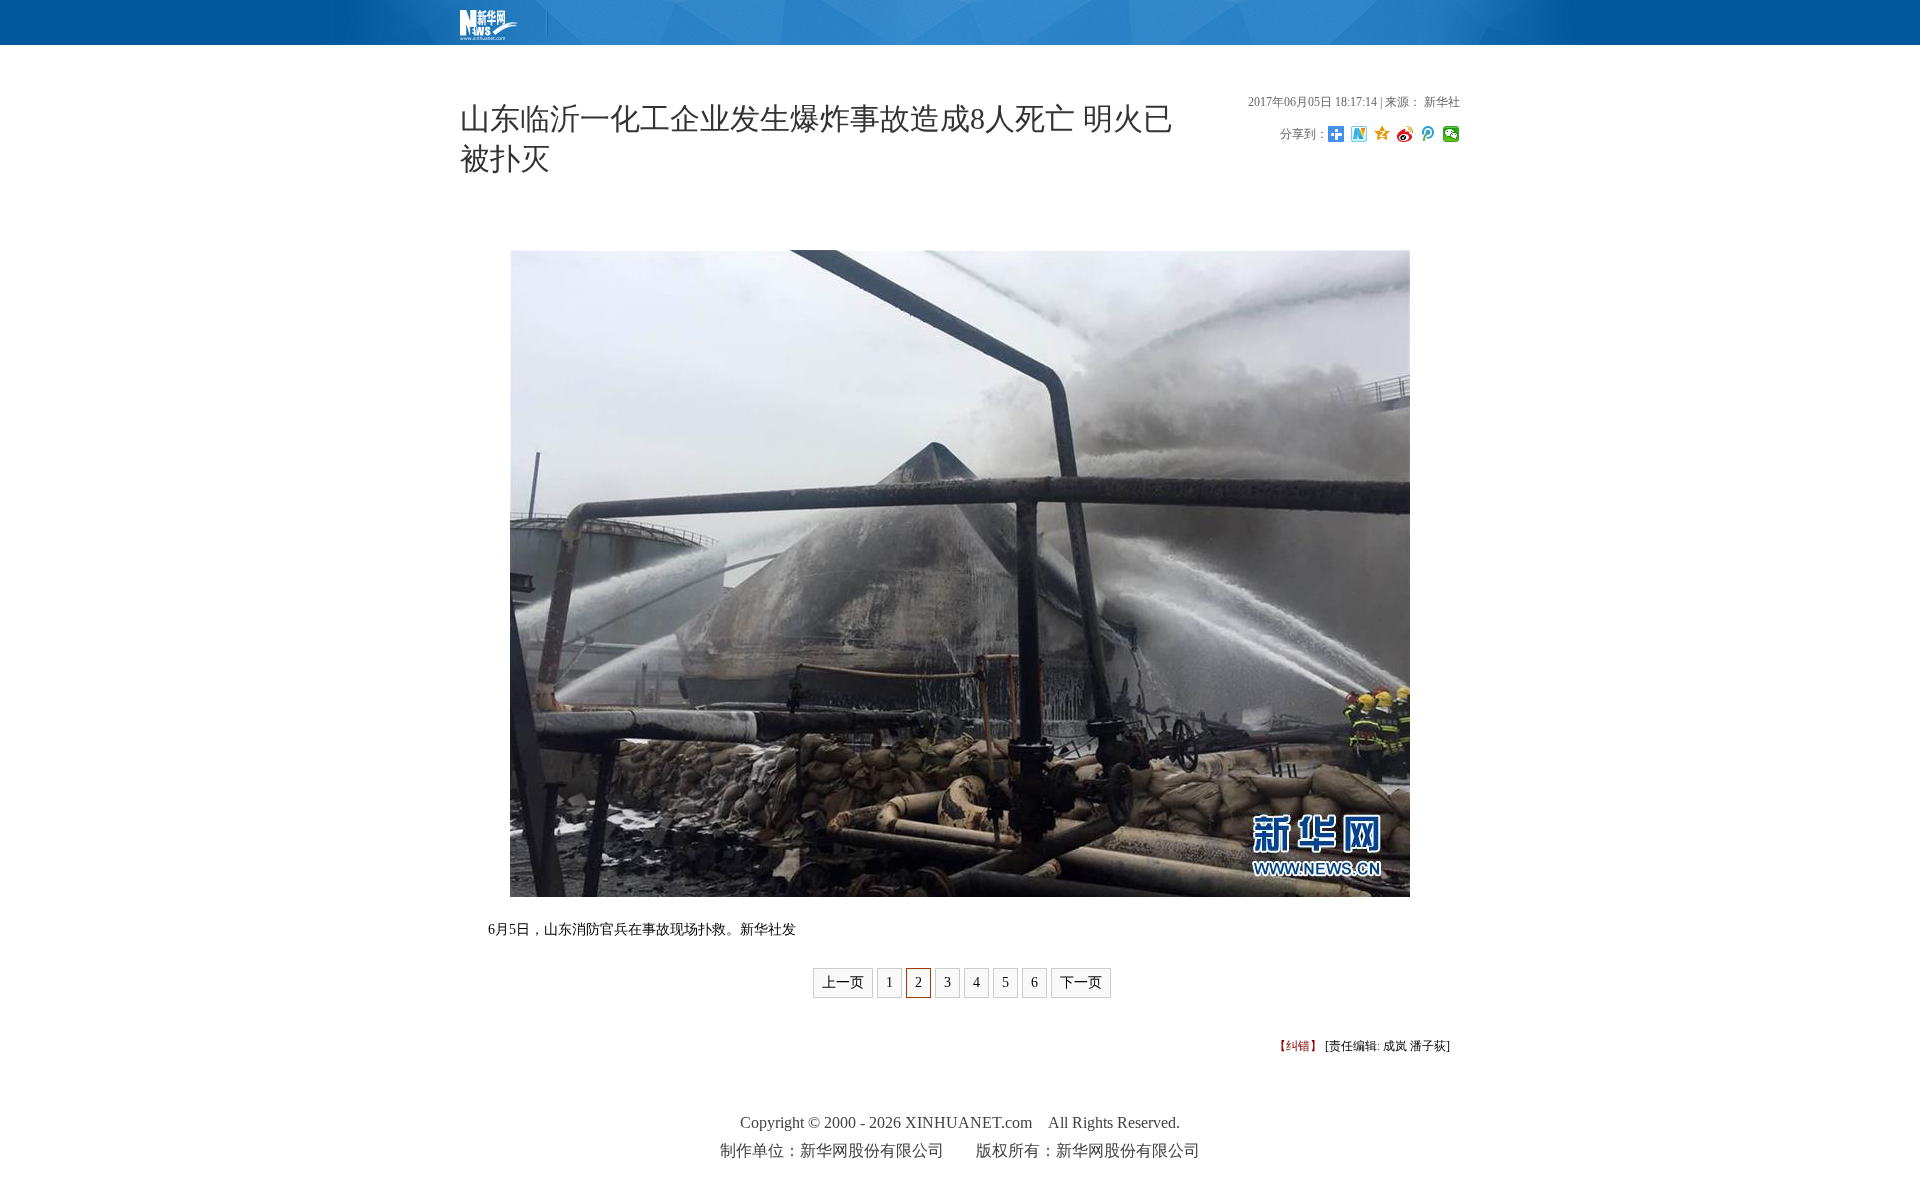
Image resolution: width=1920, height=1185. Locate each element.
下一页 (1081, 982)
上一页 (843, 982)
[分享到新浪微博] (1405, 134)
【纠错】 (1298, 1046)
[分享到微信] (1451, 134)
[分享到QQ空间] (1382, 134)
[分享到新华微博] (1359, 134)
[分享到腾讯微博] (1428, 134)
